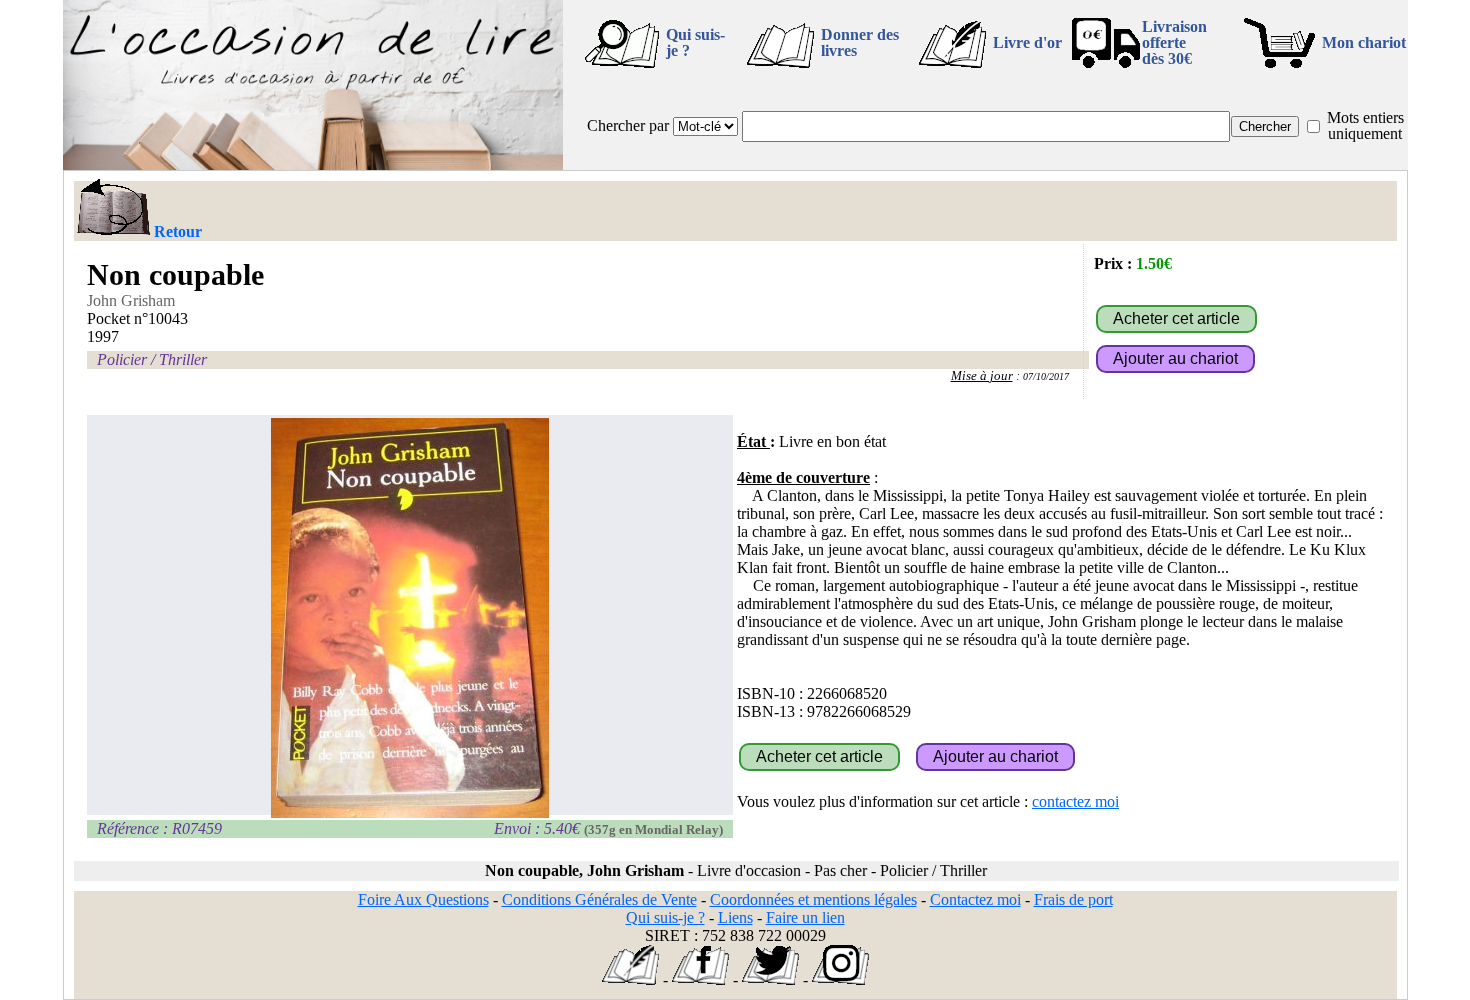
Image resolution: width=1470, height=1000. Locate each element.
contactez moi (1075, 801)
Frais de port (1073, 899)
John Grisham (131, 300)
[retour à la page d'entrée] (313, 164)
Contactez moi (975, 899)
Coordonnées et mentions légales (813, 899)
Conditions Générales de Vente (599, 899)
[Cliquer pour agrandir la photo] (410, 618)
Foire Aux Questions (423, 899)
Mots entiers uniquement (1365, 125)
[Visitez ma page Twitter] (770, 979)
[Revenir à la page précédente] (112, 209)
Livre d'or (1027, 42)
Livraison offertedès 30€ (1174, 42)
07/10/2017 (1046, 376)
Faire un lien (805, 917)
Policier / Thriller (152, 359)
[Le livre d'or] (630, 979)
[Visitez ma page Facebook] (700, 979)
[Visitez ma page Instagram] (840, 979)
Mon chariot (1364, 42)
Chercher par (628, 125)
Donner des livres (860, 42)
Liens (735, 917)
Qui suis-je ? (695, 42)
